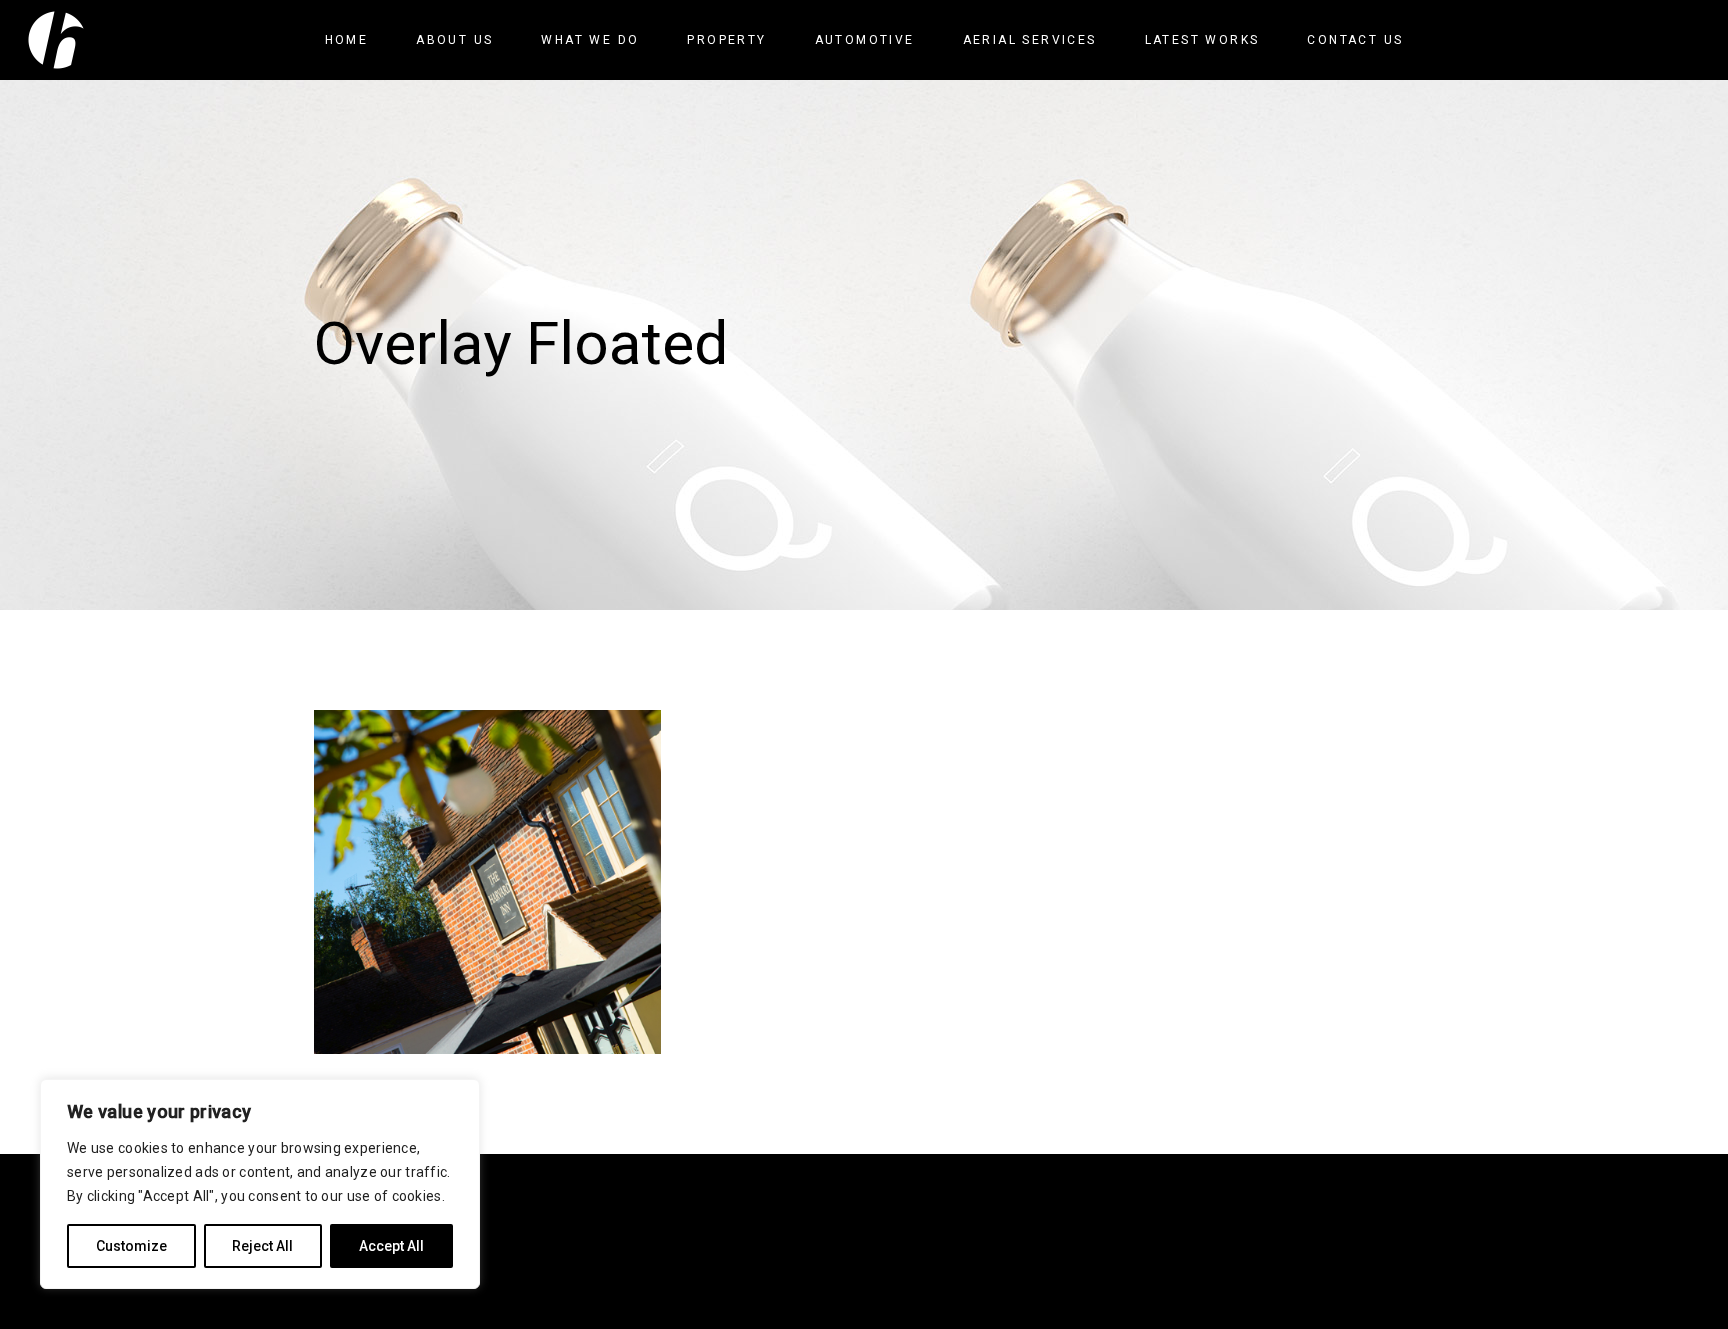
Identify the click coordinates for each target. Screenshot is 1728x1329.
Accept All (391, 1246)
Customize (131, 1246)
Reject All (262, 1246)
